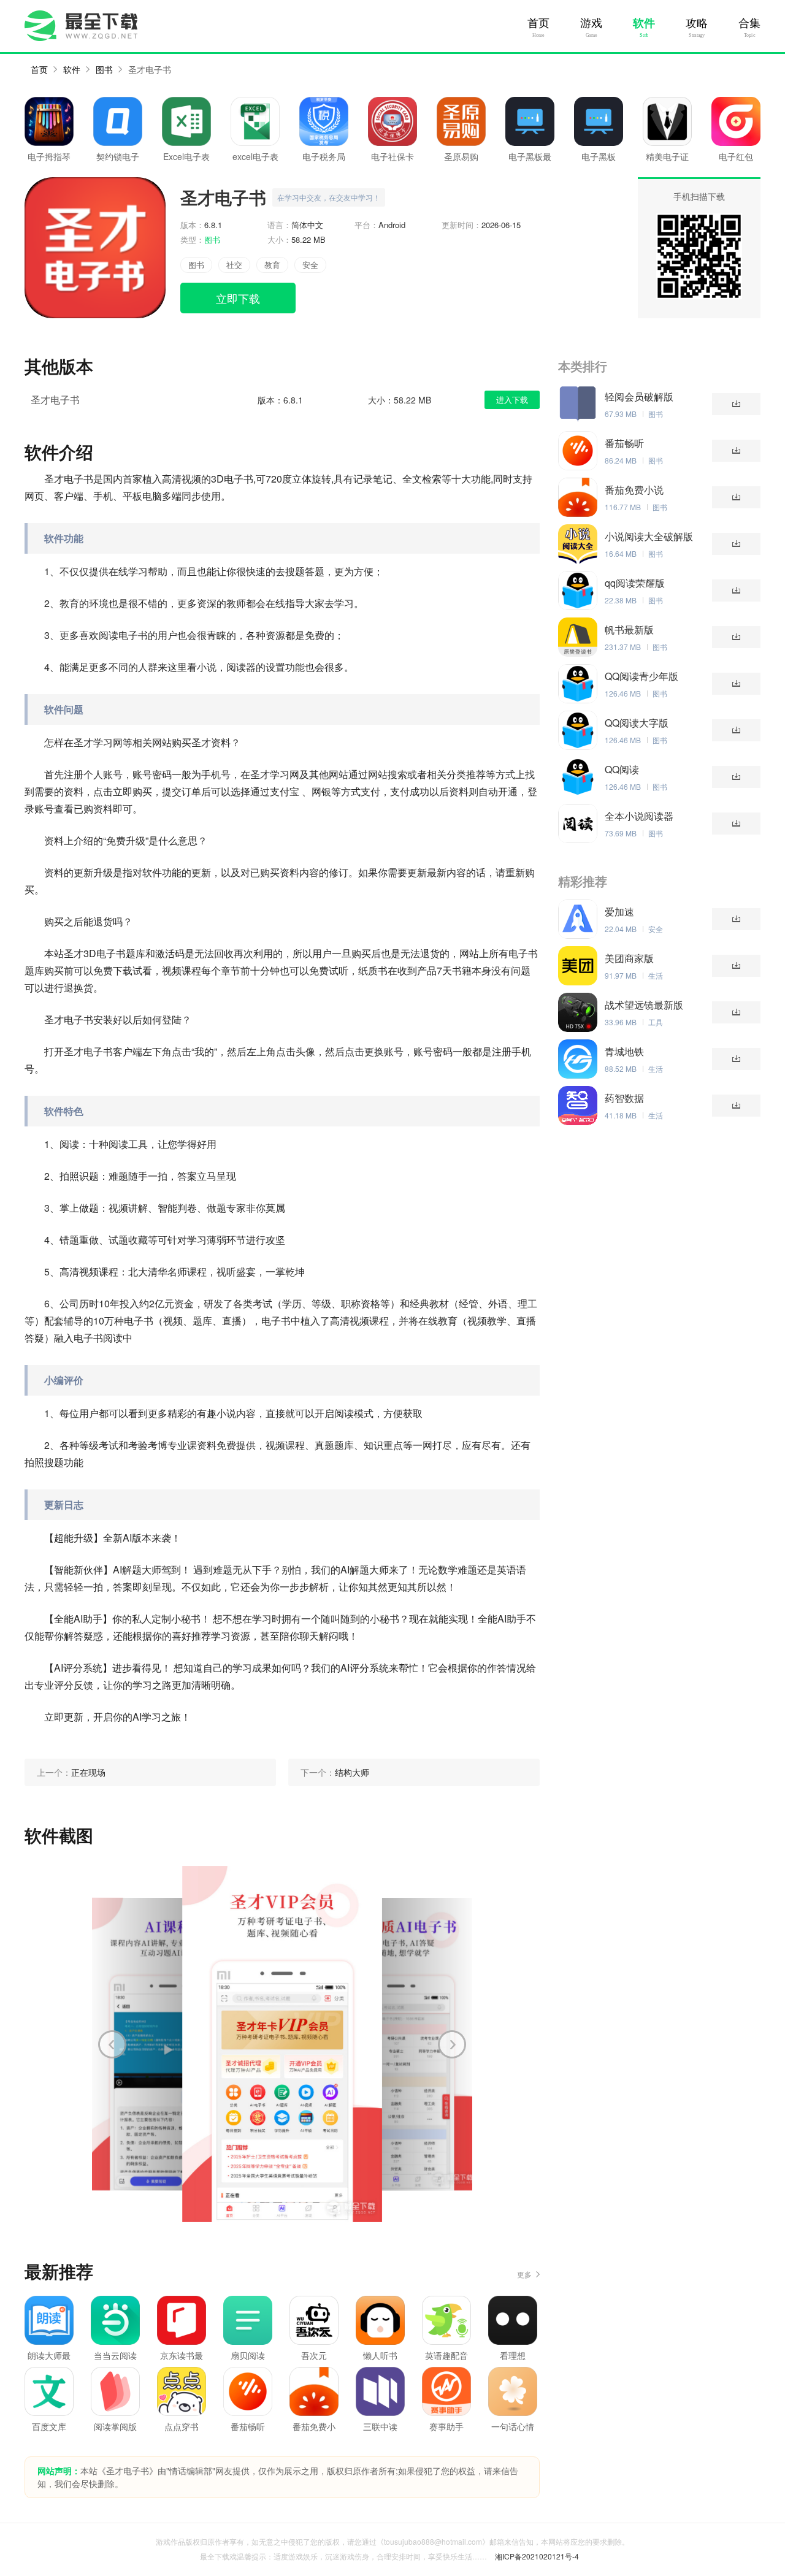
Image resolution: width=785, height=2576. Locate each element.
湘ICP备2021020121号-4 (537, 2556)
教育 (272, 265)
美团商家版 (629, 958)
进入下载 (512, 399)
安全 (310, 265)
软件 (644, 23)
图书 (104, 69)
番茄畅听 (624, 443)
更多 (524, 2274)
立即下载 (238, 298)
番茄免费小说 (634, 490)
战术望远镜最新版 (644, 1005)
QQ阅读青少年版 (641, 676)
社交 (234, 265)
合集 (749, 23)
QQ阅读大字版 (637, 723)
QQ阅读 (622, 770)
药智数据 (624, 1098)
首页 (538, 23)
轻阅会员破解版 (639, 397)
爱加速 (619, 912)
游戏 (591, 23)
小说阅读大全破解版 (649, 537)
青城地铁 (624, 1052)
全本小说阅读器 (639, 816)
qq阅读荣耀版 (635, 583)
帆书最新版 (629, 630)
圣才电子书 (150, 69)
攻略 (697, 23)
